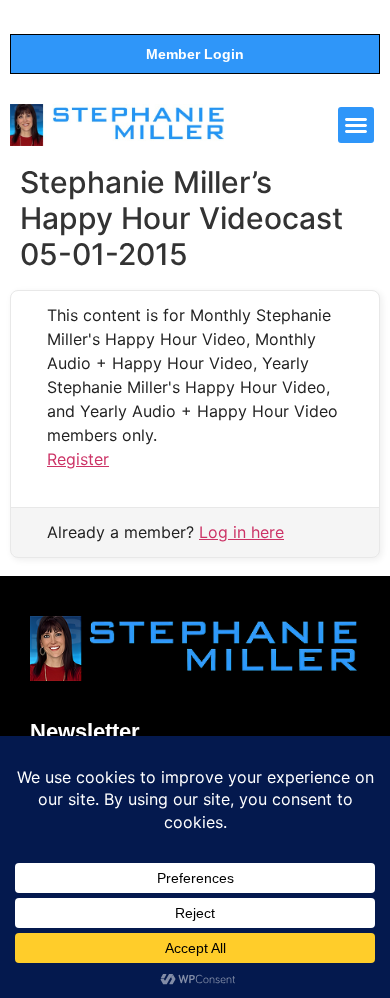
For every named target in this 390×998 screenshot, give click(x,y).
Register (78, 459)
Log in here (241, 532)
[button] (356, 125)
